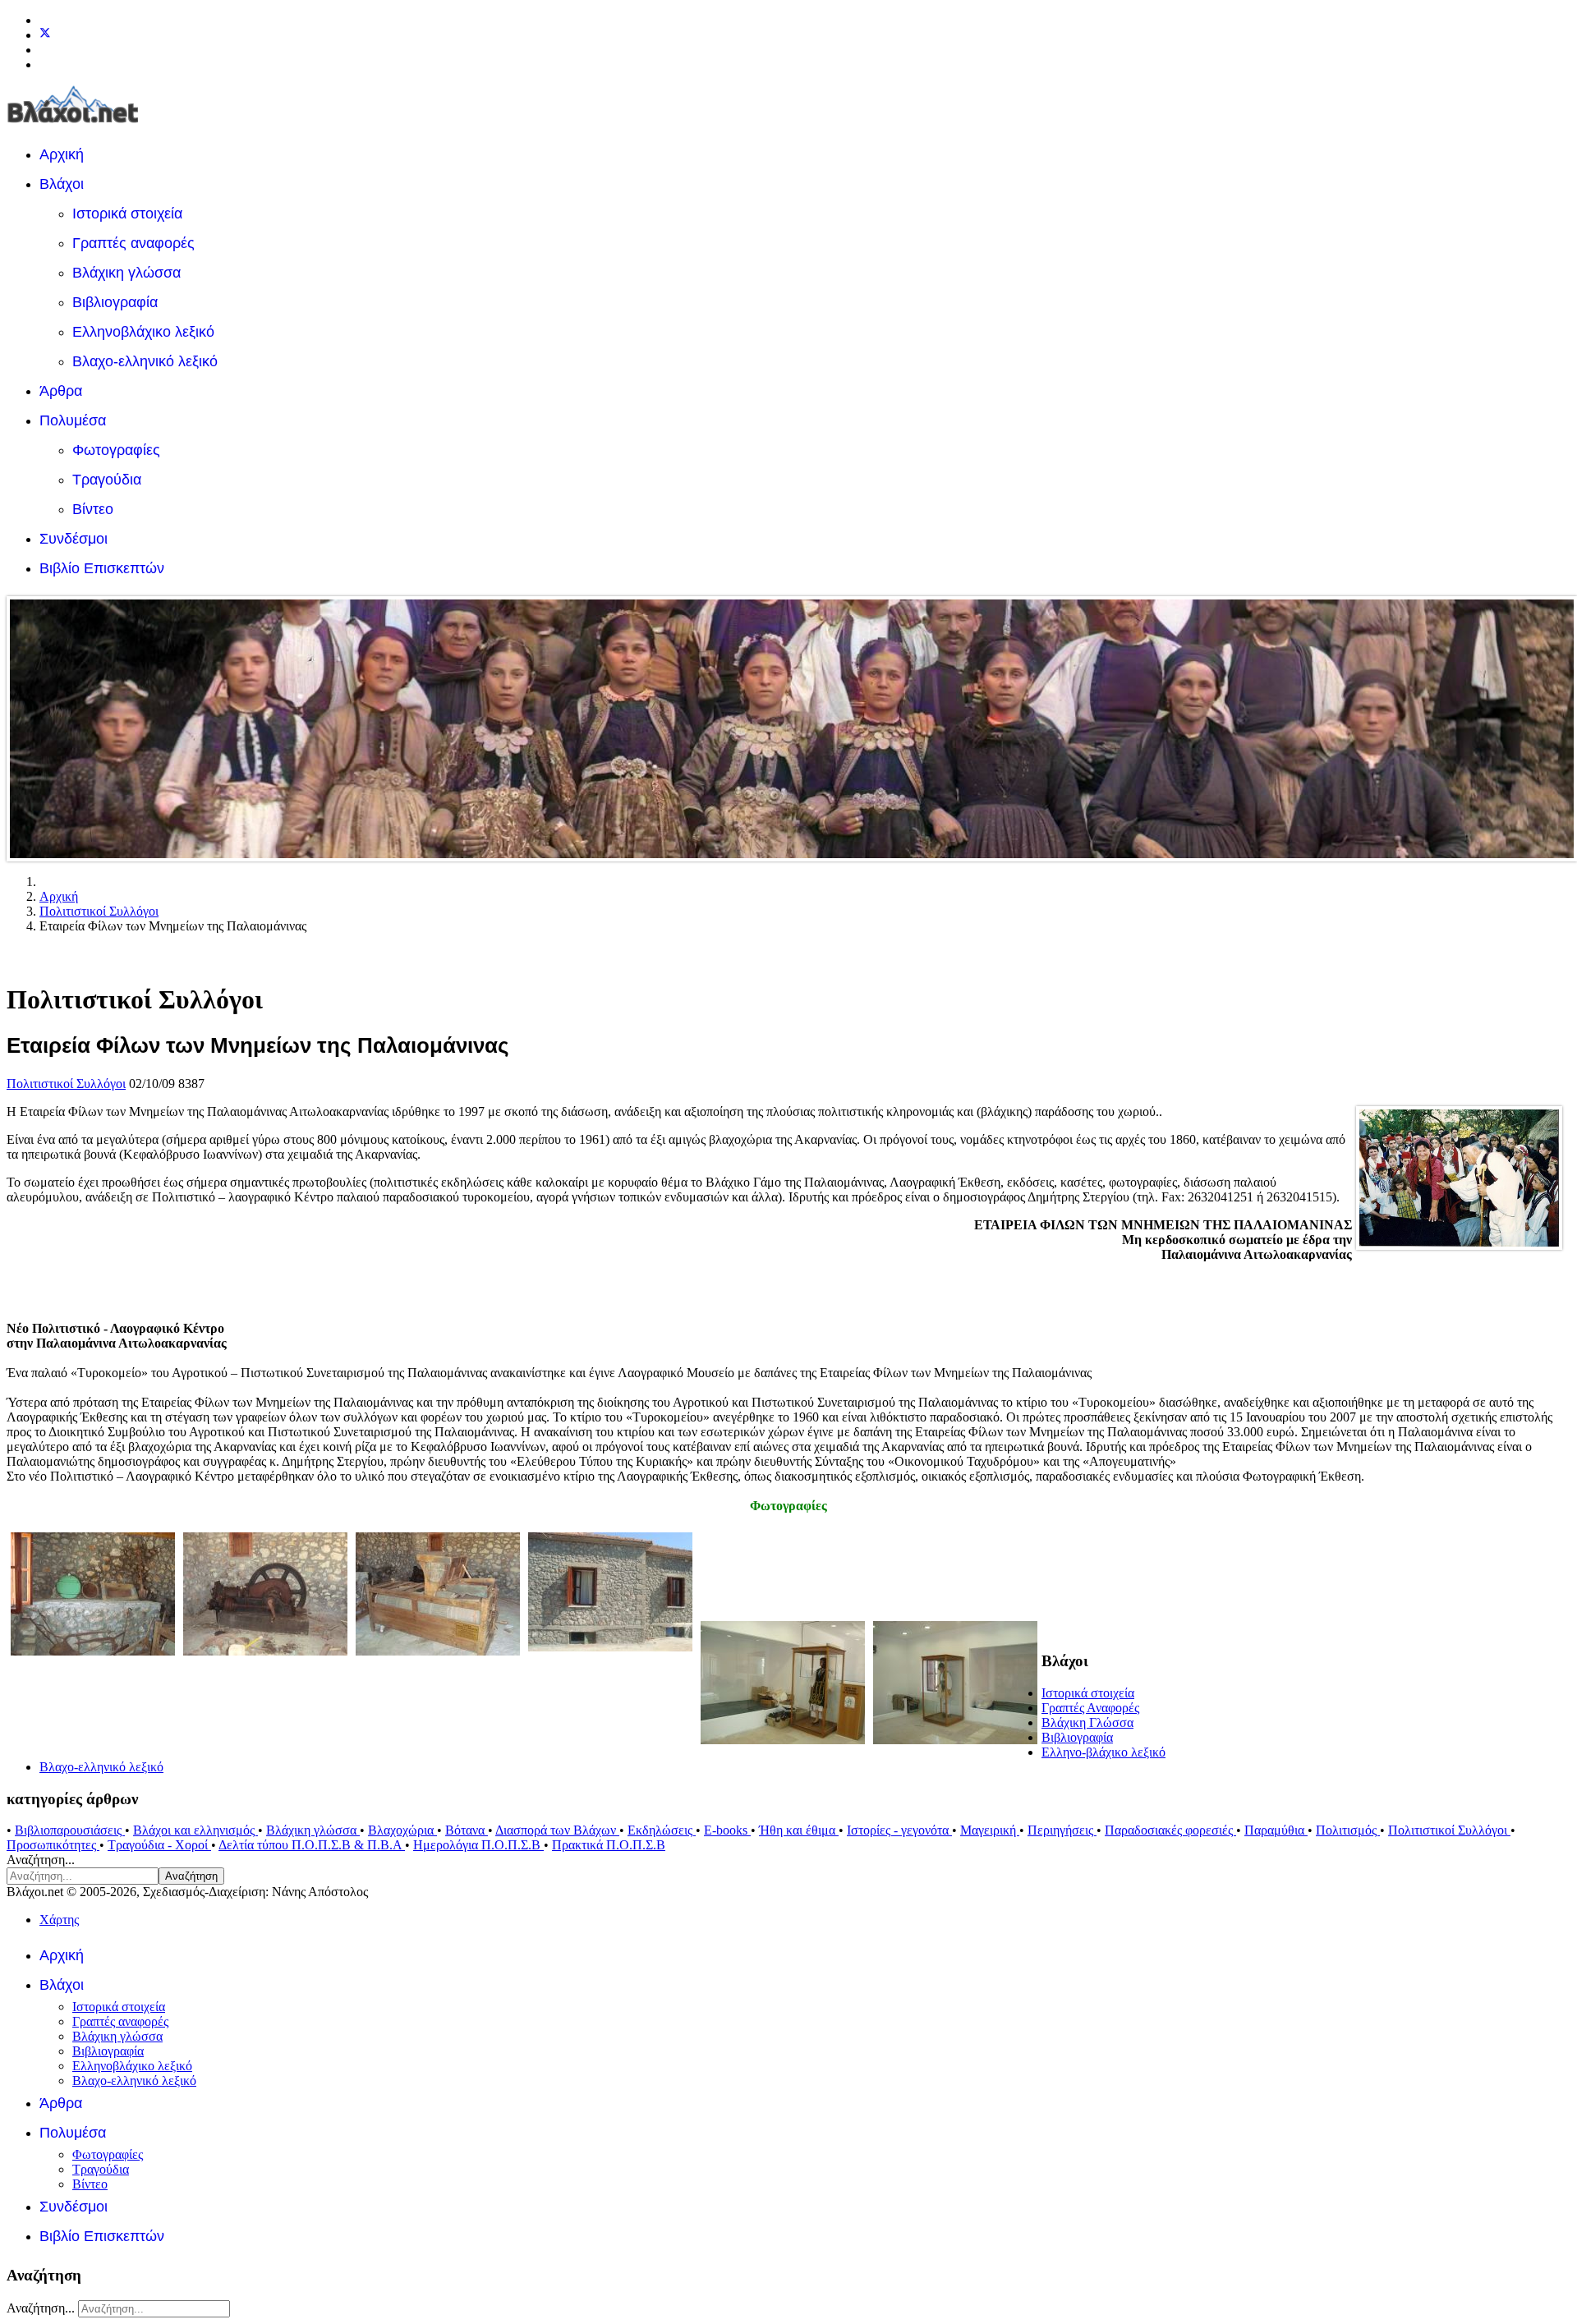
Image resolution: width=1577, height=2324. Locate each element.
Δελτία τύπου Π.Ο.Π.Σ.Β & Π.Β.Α (312, 1845)
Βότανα (467, 1830)
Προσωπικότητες (53, 1845)
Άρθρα (61, 391)
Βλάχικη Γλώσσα (1087, 1722)
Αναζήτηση (191, 1876)
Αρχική (62, 154)
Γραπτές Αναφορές (1090, 1708)
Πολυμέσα (73, 420)
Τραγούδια (107, 480)
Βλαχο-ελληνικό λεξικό (145, 361)
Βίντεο (93, 509)
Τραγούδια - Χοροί (159, 1845)
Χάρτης (59, 1920)
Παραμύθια (1276, 1830)
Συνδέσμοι (74, 539)
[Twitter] (45, 35)
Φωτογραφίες (116, 450)
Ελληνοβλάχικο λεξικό (143, 332)
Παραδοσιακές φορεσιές (1170, 1830)
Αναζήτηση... (41, 1860)
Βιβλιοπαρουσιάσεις (70, 1830)
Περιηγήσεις (1062, 1830)
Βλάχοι (62, 184)
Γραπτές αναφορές (133, 243)
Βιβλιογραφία (115, 302)
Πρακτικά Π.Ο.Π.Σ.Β (609, 1845)
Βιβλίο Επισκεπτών (102, 568)
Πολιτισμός (1348, 1830)
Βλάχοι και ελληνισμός (195, 1830)
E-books (727, 1830)
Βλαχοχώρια (402, 1830)
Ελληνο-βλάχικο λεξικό (1103, 1752)
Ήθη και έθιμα (799, 1830)
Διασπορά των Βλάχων (557, 1830)
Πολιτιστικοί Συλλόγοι (66, 1084)
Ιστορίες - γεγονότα (899, 1830)
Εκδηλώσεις (662, 1830)
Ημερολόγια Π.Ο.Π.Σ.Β (478, 1845)
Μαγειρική (990, 1830)
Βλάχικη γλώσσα (126, 273)
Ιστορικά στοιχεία (127, 214)
